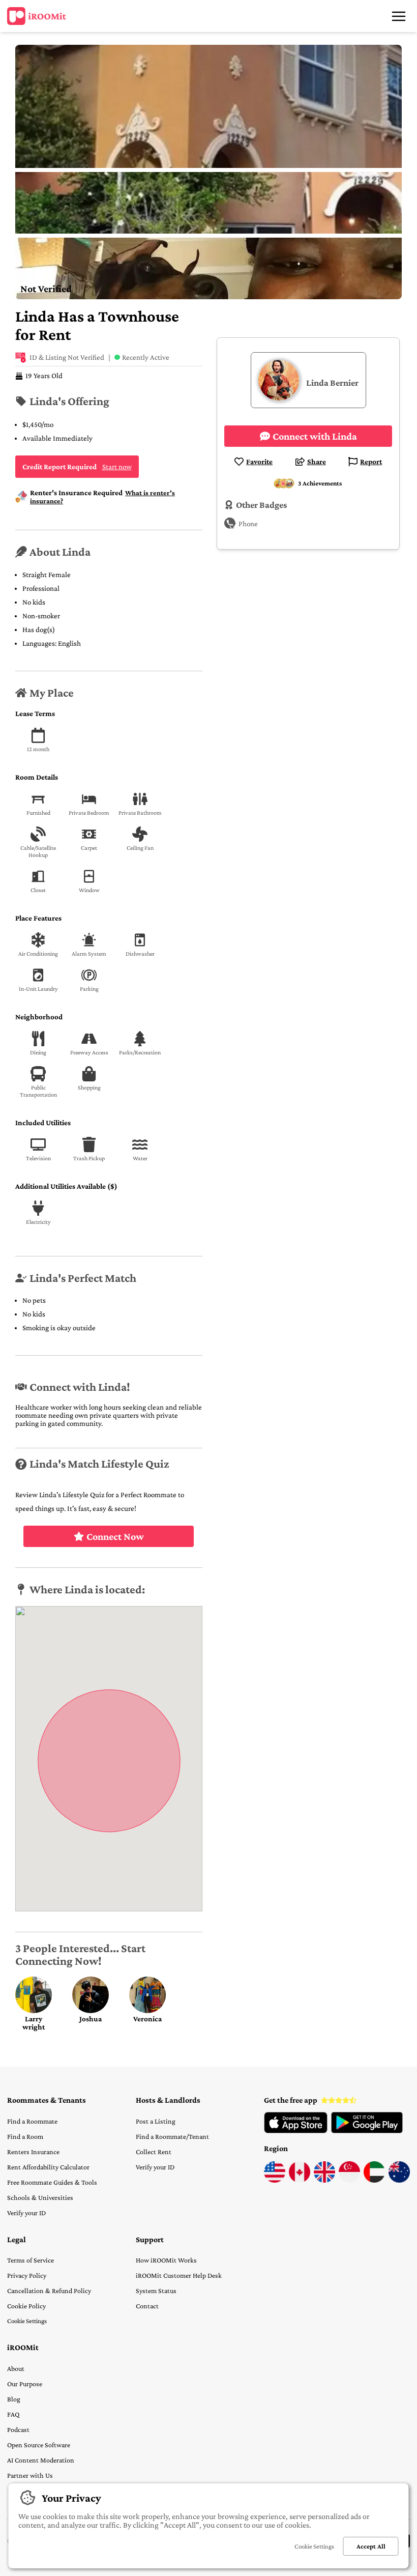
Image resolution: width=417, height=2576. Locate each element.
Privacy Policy (27, 2275)
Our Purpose (25, 2384)
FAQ (13, 2414)
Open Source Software (39, 2445)
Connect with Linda (315, 436)
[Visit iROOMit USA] (275, 2180)
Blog (14, 2399)
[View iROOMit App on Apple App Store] (296, 2131)
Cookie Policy (26, 2306)
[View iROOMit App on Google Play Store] (367, 2131)
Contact (147, 2306)
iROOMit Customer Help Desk (179, 2275)
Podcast (18, 2429)
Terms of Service (31, 2260)
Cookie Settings (27, 2321)
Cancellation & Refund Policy (49, 2291)
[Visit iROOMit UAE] (374, 2180)
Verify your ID (26, 2213)
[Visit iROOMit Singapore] (349, 2180)
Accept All (371, 2546)
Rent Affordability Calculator (48, 2167)
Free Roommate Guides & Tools (52, 2182)
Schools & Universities (40, 2197)
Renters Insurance (33, 2152)
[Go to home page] (37, 16)
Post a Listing (156, 2121)
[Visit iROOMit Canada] (300, 2180)
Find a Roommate (32, 2121)
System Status (156, 2291)
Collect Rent (154, 2152)
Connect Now (115, 1536)
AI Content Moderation (41, 2460)
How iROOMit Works (166, 2260)
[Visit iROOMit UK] (324, 2180)
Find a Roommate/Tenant (172, 2136)
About (16, 2368)
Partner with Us (30, 2475)
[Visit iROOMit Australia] (399, 2180)
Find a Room (25, 2136)
